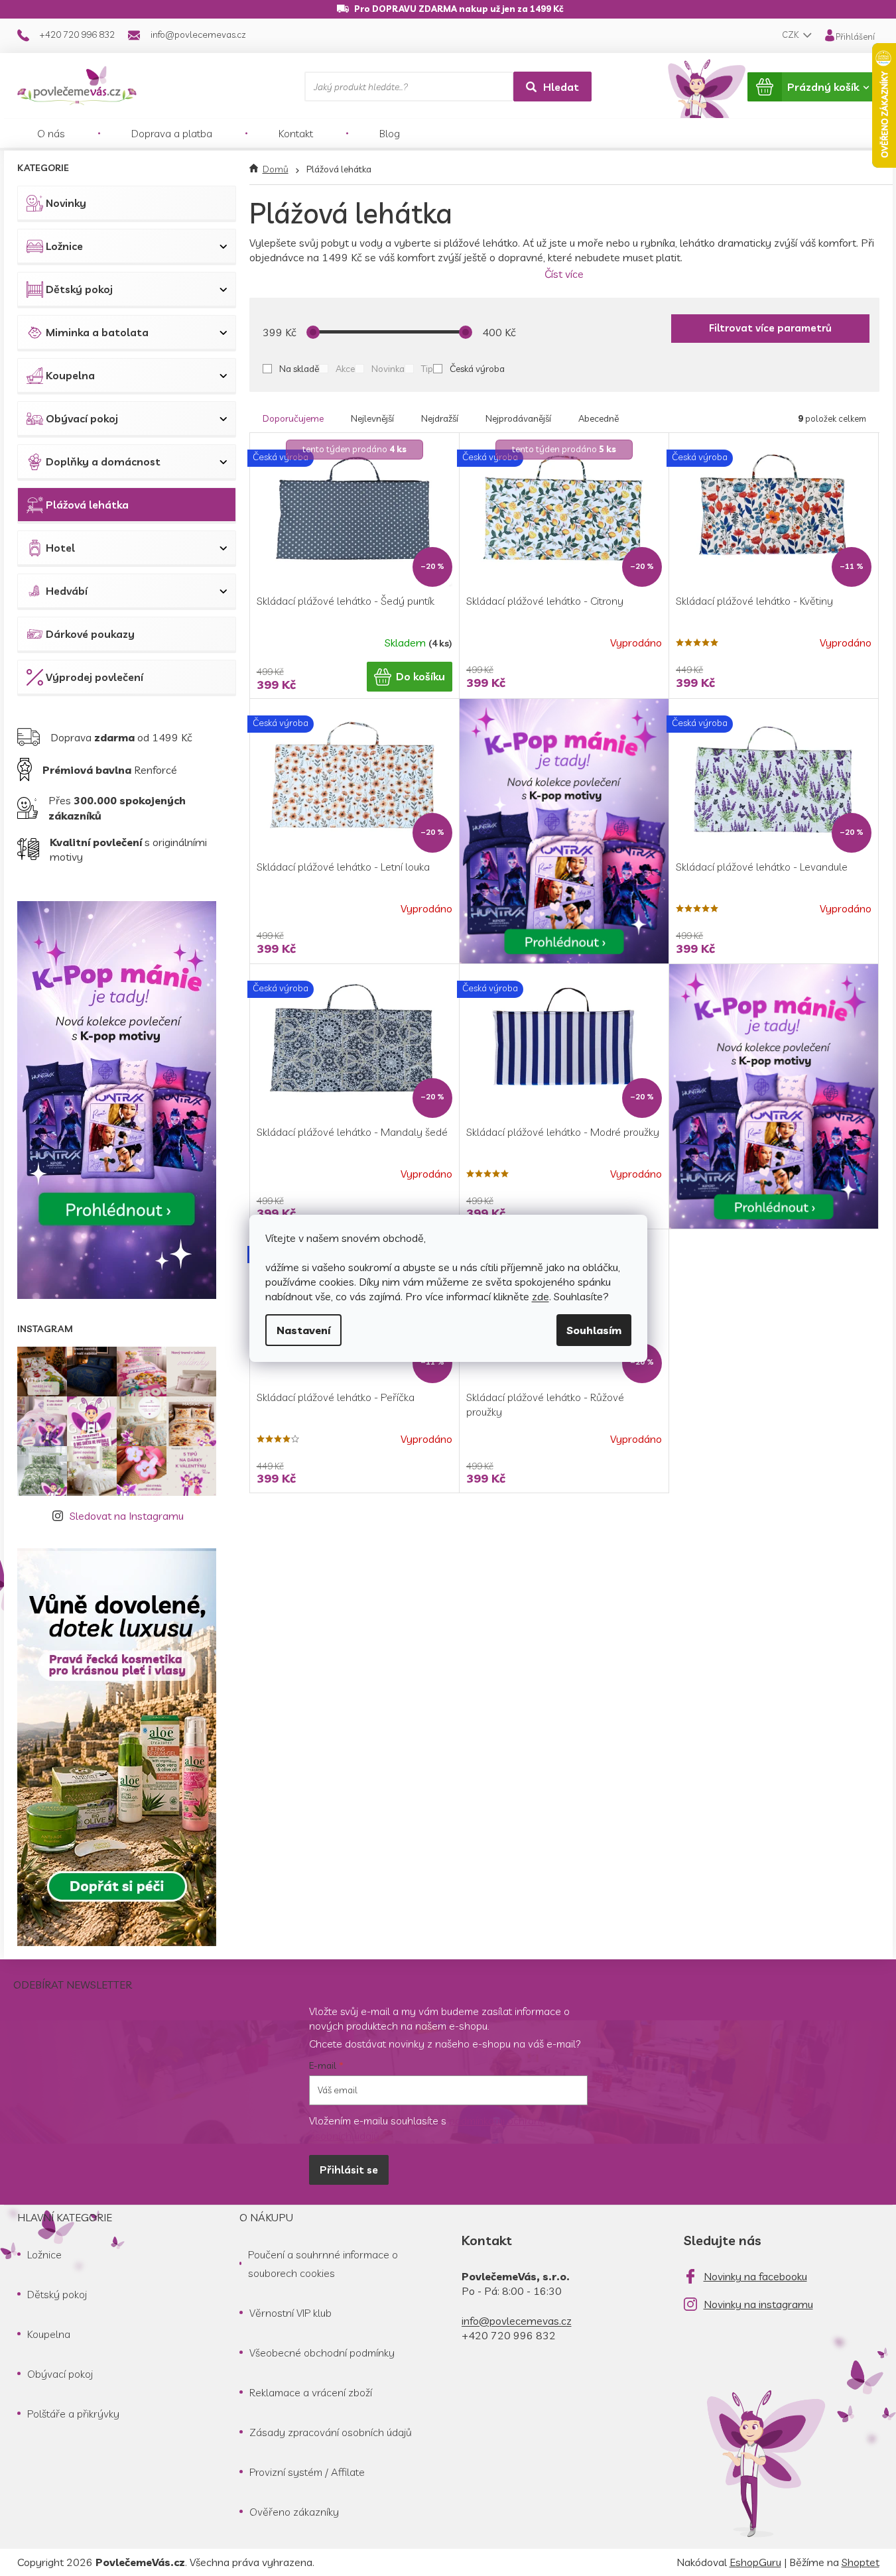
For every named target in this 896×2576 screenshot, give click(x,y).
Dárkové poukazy (90, 634)
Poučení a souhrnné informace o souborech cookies (323, 2264)
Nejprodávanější (518, 418)
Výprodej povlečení (95, 677)
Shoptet (861, 2562)
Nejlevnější (372, 418)
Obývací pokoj (82, 418)
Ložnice (64, 246)
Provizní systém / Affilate (307, 2472)
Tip (427, 369)
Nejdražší (440, 418)
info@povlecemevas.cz (517, 2321)
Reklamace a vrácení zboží (311, 2392)
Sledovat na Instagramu (127, 1516)
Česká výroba (477, 369)
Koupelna (70, 375)
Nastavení (303, 1330)
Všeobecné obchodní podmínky (322, 2353)
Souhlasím (594, 1330)
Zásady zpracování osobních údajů (331, 2432)
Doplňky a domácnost (103, 461)
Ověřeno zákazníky (294, 2512)
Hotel (60, 548)
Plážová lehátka (87, 505)
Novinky (66, 203)
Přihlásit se (349, 2170)
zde (541, 1296)
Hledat (561, 87)
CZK (791, 34)
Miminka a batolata (97, 332)
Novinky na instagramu (758, 2304)
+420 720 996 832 (509, 2335)
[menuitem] (51, 133)
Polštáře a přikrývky (73, 2414)
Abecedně (599, 418)
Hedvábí (67, 591)
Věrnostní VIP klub (290, 2313)
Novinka (388, 369)
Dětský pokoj (79, 289)
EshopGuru (755, 2562)
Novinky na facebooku (755, 2276)
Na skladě (299, 369)
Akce (345, 369)
